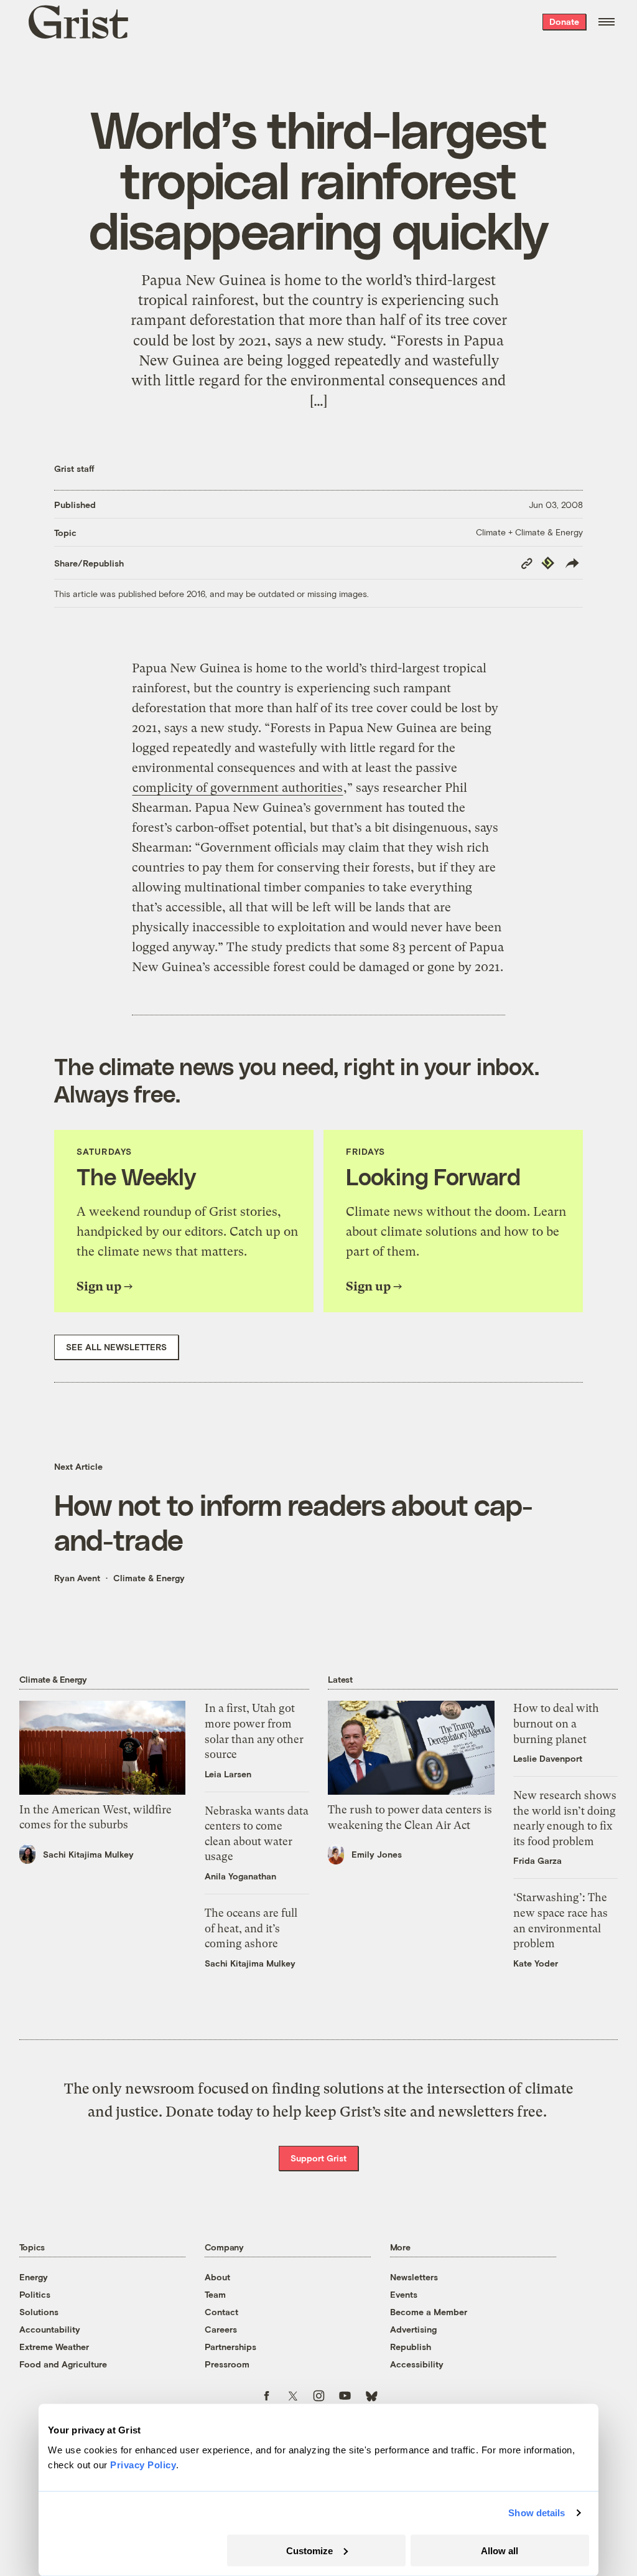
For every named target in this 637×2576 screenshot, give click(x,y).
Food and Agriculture (63, 2364)
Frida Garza (537, 1860)
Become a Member (429, 2312)
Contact (221, 2312)
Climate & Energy (149, 1578)
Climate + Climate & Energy (529, 532)
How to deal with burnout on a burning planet (556, 1723)
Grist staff (74, 468)
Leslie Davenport (548, 1758)
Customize (309, 2550)
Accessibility (417, 2364)
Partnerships (230, 2347)
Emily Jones (377, 1854)
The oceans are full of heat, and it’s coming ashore (251, 1928)
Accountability (50, 2329)
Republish (411, 2347)
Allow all (500, 2550)
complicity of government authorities (238, 788)
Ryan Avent (77, 1578)
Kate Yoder (536, 1963)
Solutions (39, 2312)
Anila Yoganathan (240, 1876)
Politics (35, 2294)
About (217, 2277)
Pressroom (227, 2364)
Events (404, 2294)
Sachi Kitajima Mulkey (88, 1854)
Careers (221, 2329)
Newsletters (414, 2277)
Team (215, 2294)
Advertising (413, 2329)
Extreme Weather (54, 2347)
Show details (537, 2513)
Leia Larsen (228, 1774)
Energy (34, 2277)
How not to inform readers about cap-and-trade (293, 1521)
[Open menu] (607, 22)
